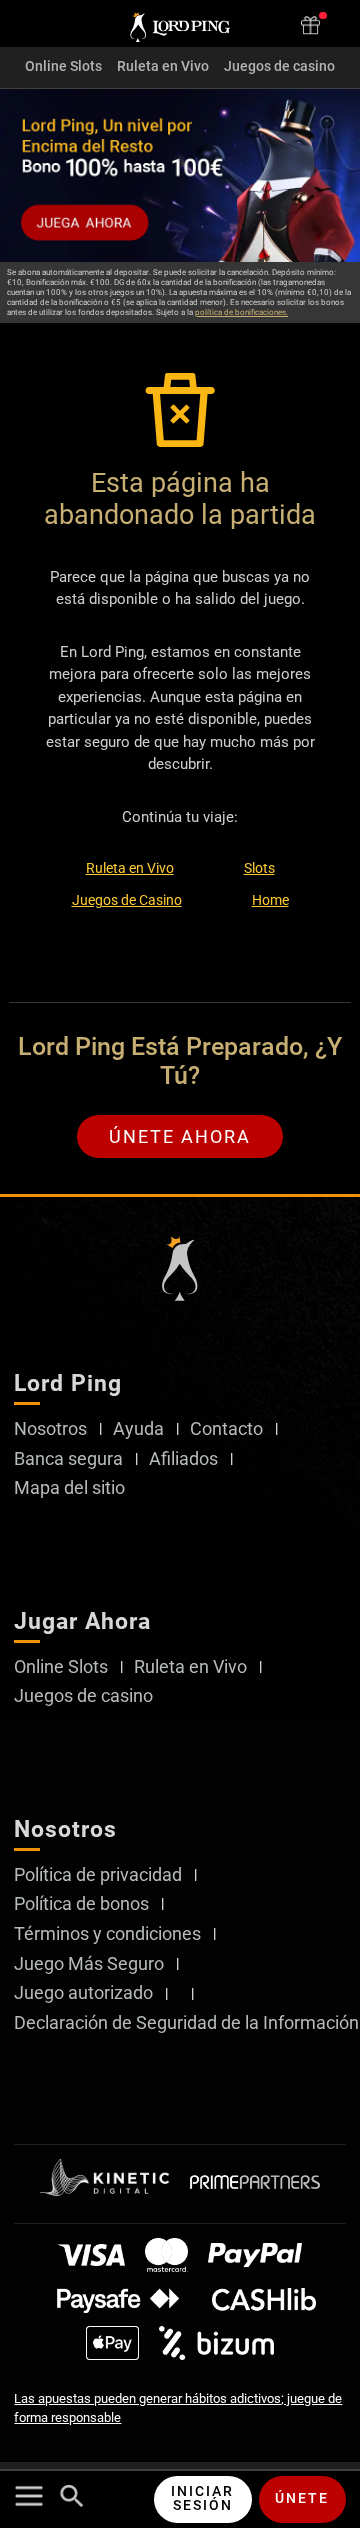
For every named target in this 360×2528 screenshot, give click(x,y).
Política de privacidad (98, 1875)
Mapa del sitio (69, 1488)
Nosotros (50, 1429)
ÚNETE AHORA (180, 1136)
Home (270, 900)
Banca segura (68, 1459)
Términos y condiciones (107, 1934)
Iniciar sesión (202, 2498)
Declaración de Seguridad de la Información (186, 2023)
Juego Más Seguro (89, 1964)
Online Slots (63, 67)
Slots (259, 868)
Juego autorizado (83, 1993)
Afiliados (183, 1459)
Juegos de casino (279, 67)
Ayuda (138, 1429)
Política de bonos (81, 1904)
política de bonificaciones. (241, 312)
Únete (302, 2498)
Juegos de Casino (127, 900)
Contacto (226, 1429)
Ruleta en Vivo (163, 67)
